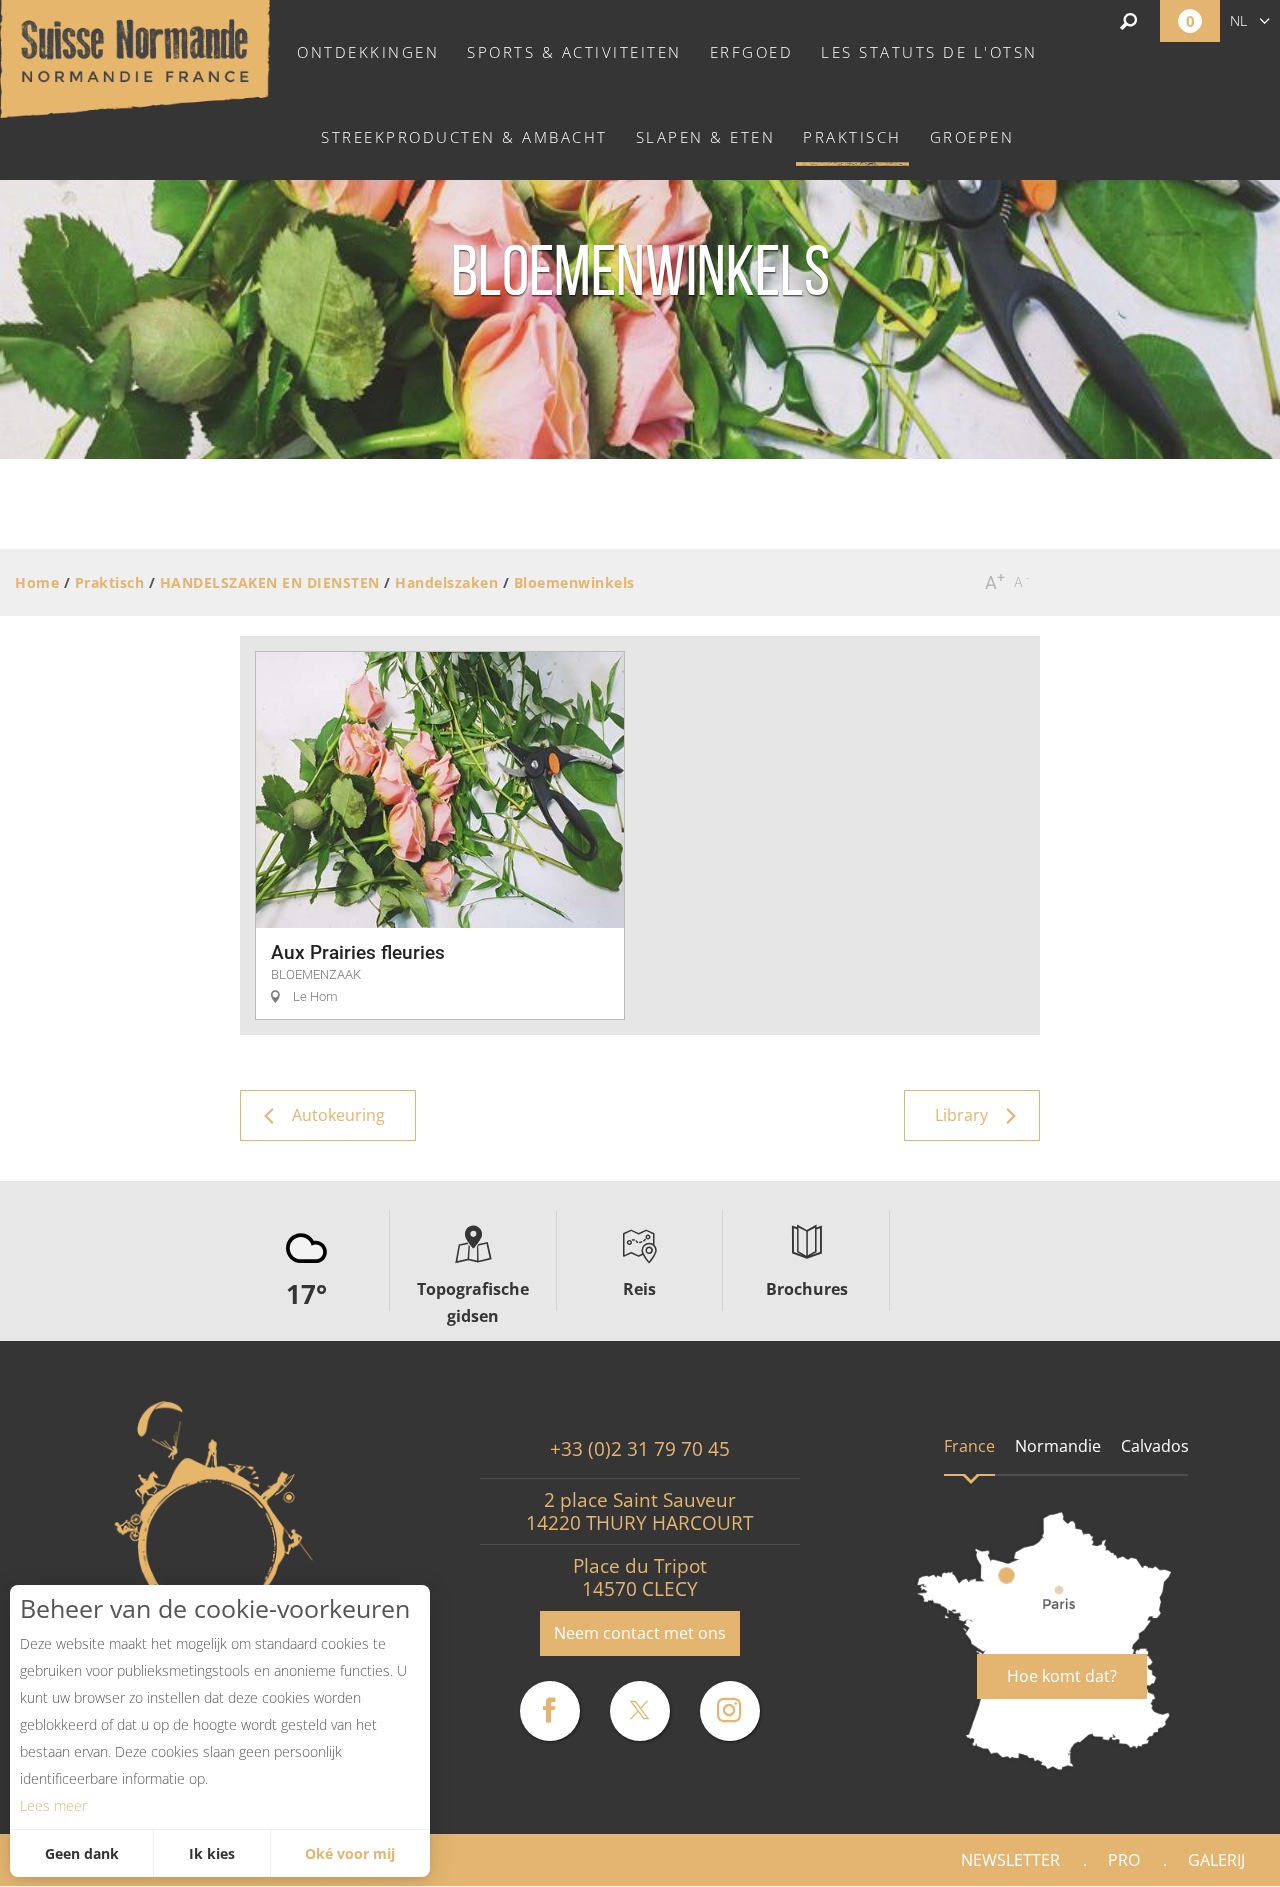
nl (1238, 20)
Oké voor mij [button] (350, 1853)
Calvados (1155, 1446)
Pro (1124, 1860)
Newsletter (1010, 1860)
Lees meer (53, 1805)
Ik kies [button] (212, 1853)
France (969, 1446)
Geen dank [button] (82, 1853)
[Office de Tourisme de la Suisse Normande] (135, 57)
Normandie (1058, 1446)
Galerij (1216, 1860)
